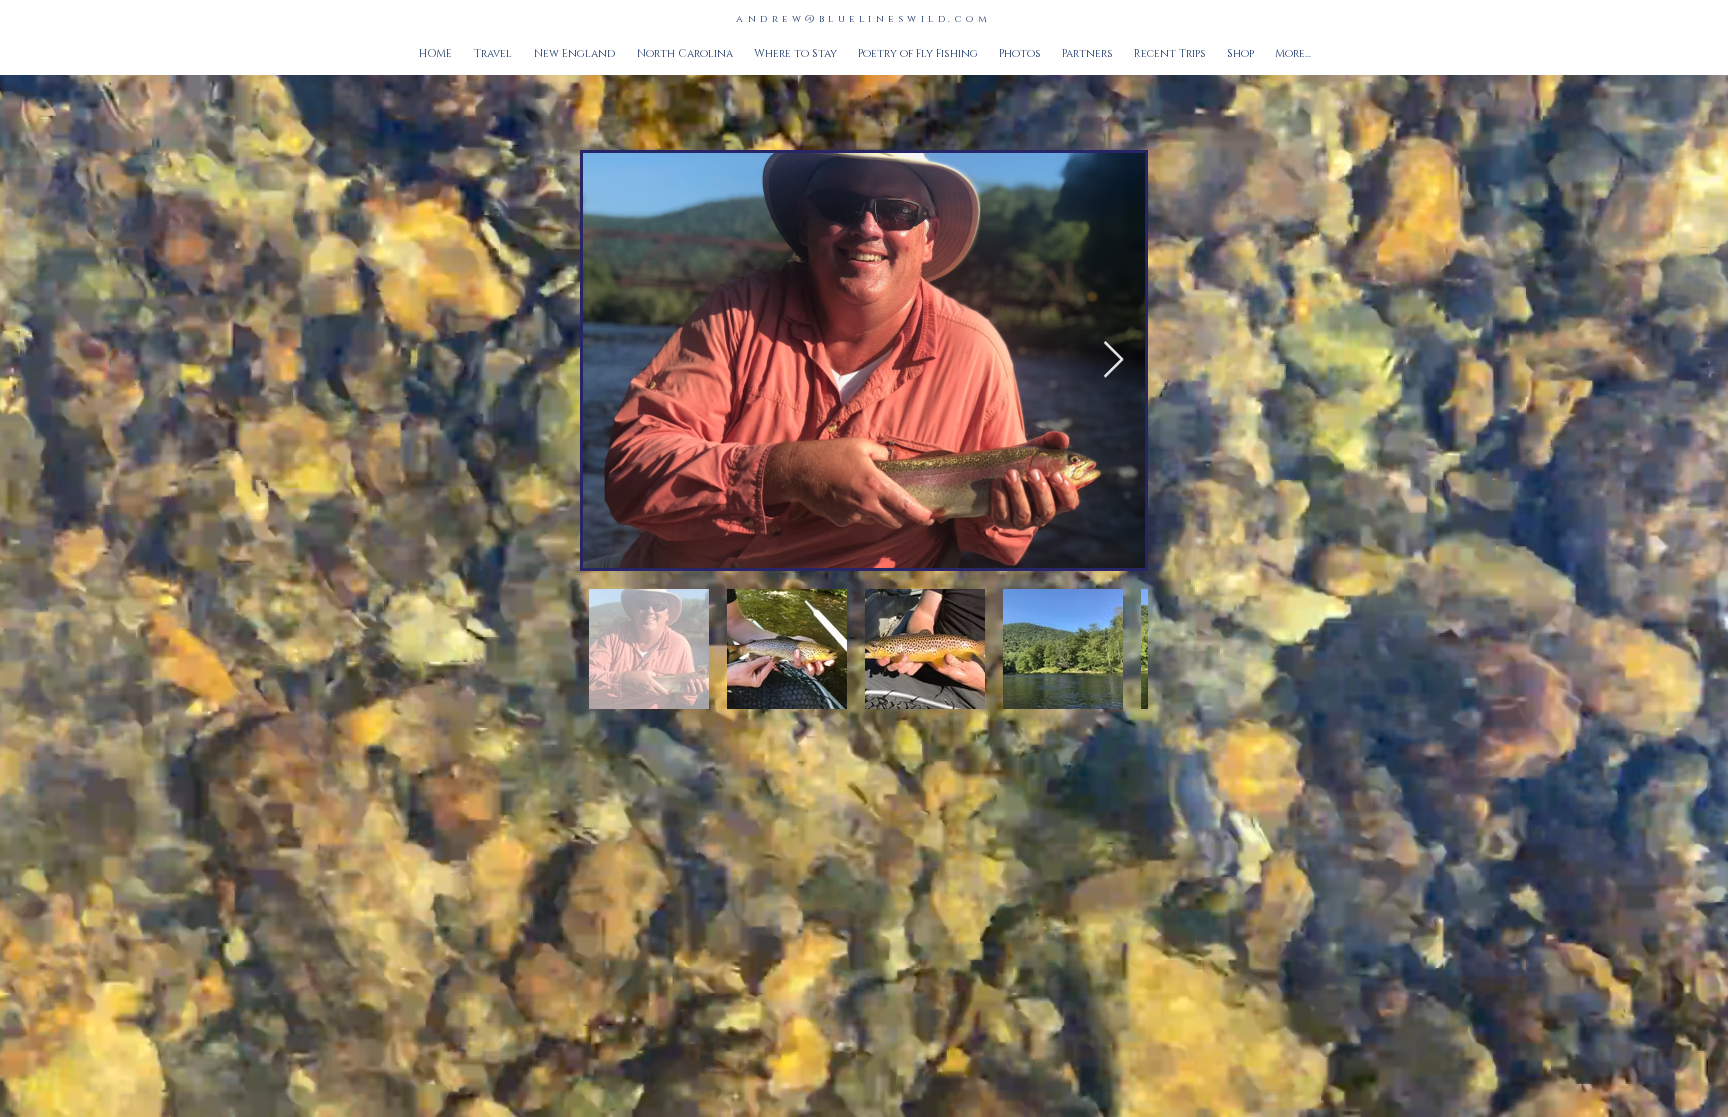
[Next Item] (1113, 360)
